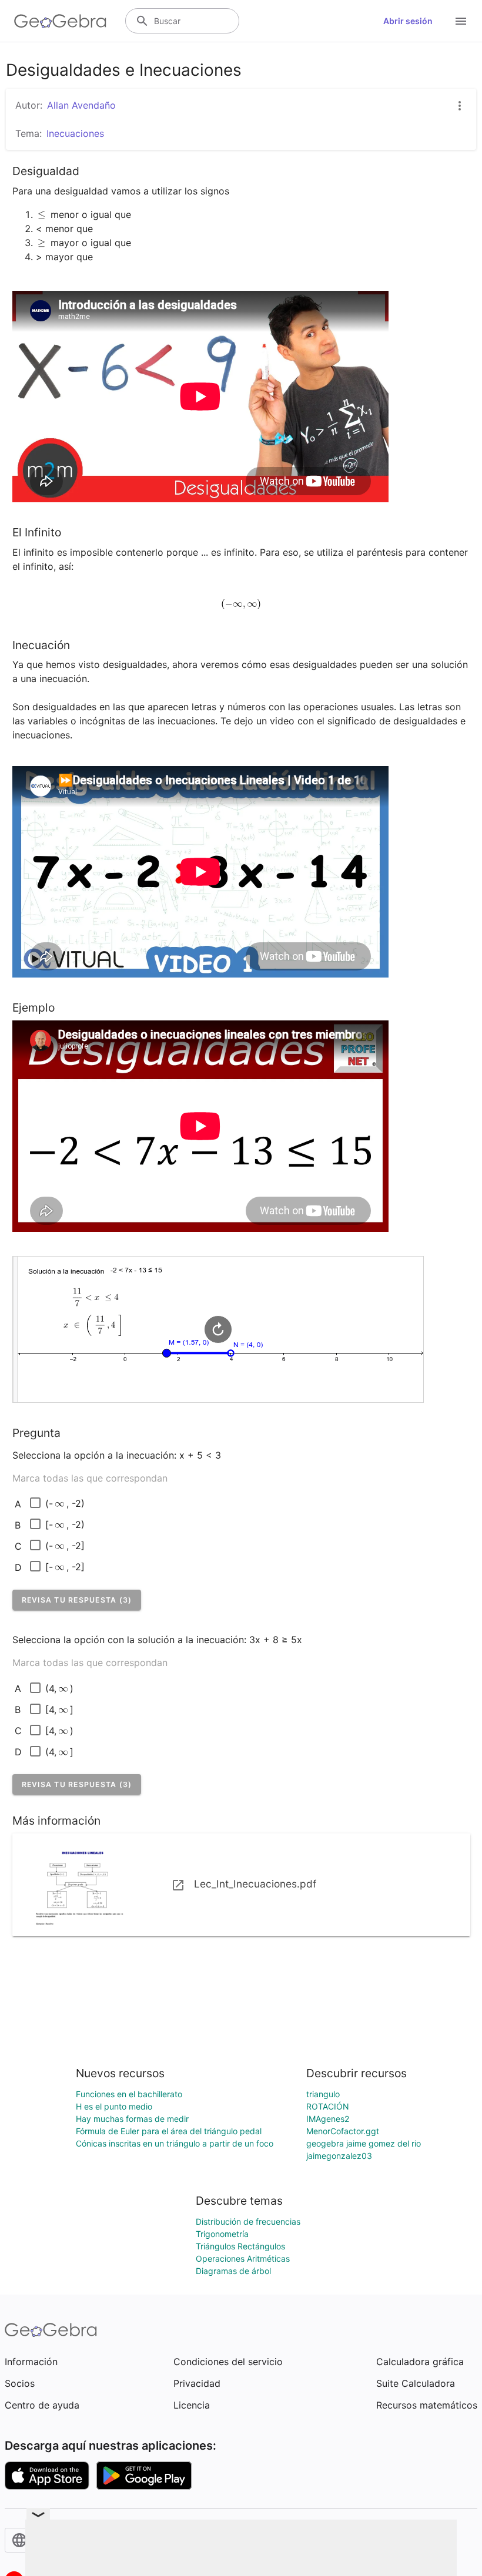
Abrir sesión (408, 21)
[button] (77, 1600)
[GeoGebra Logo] (60, 21)
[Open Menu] (461, 21)
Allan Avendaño (81, 105)
